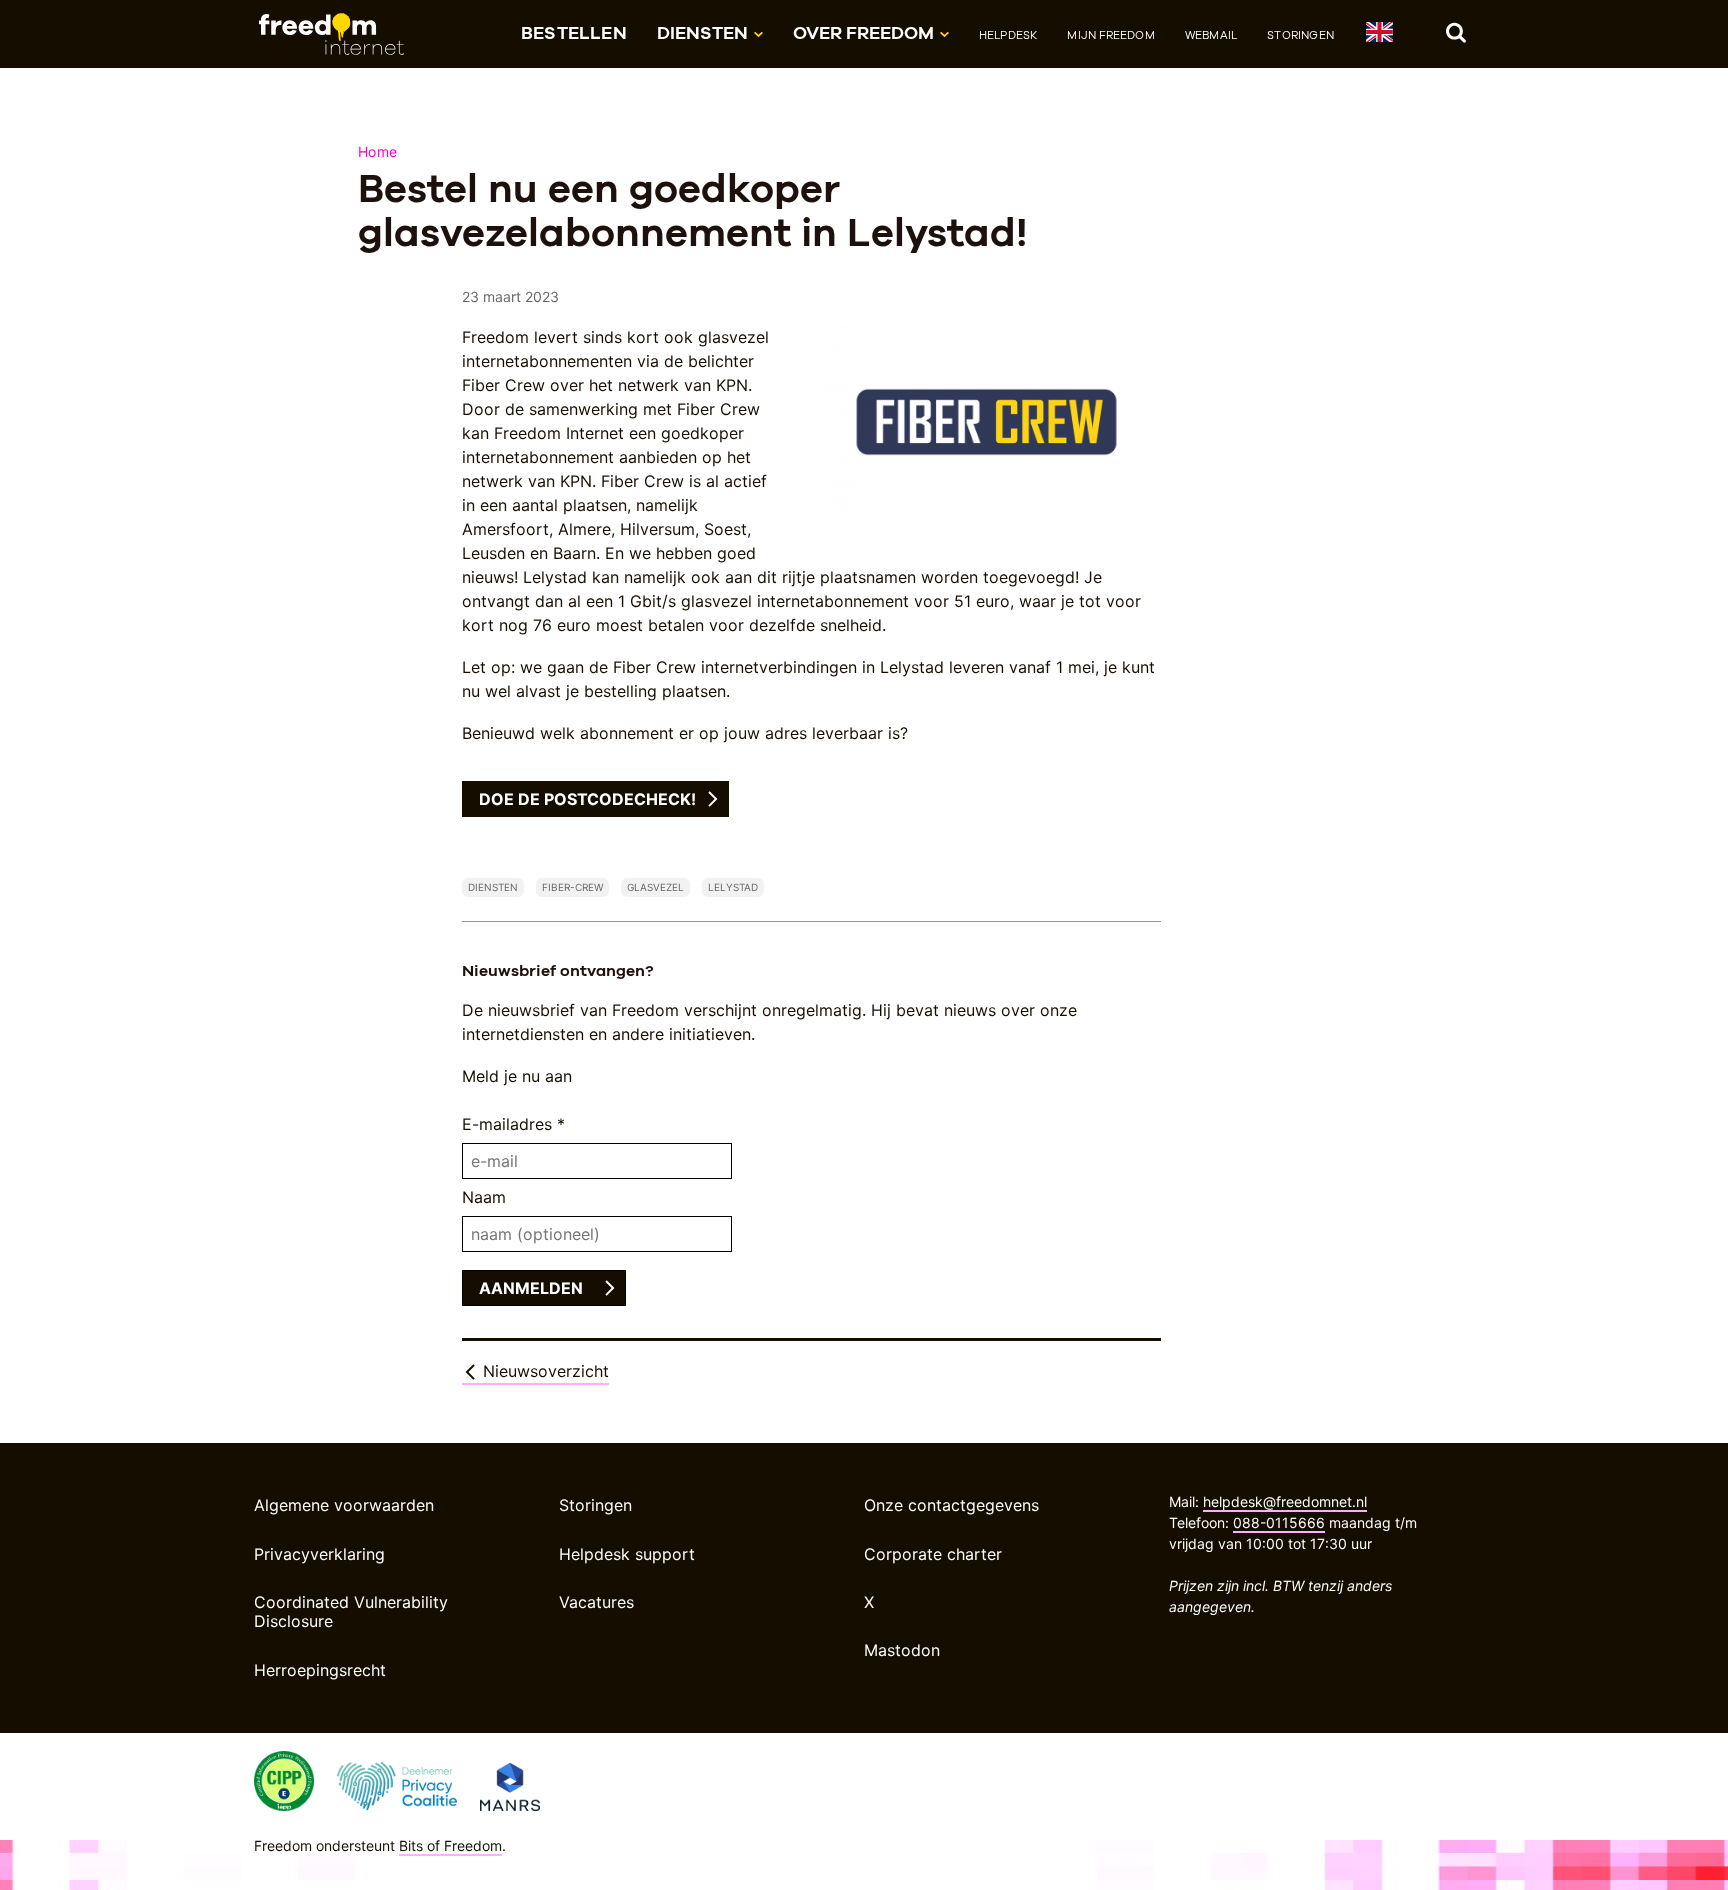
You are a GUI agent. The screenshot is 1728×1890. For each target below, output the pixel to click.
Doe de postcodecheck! (587, 799)
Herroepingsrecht (320, 1670)
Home (377, 151)
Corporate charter (933, 1554)
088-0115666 (1279, 1522)
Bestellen (574, 32)
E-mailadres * (513, 1124)
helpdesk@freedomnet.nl (1285, 1501)
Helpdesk (1008, 35)
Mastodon (902, 1650)
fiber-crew (572, 887)
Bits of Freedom (450, 1845)
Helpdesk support (627, 1554)
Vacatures (596, 1602)
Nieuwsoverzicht (543, 1371)
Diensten (493, 887)
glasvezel (655, 887)
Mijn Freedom (1110, 35)
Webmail (1211, 35)
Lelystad (733, 887)
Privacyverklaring (319, 1554)
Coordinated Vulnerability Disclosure (351, 1611)
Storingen (1300, 35)
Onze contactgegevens (951, 1505)
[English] (1378, 35)
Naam (484, 1197)
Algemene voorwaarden (344, 1505)
